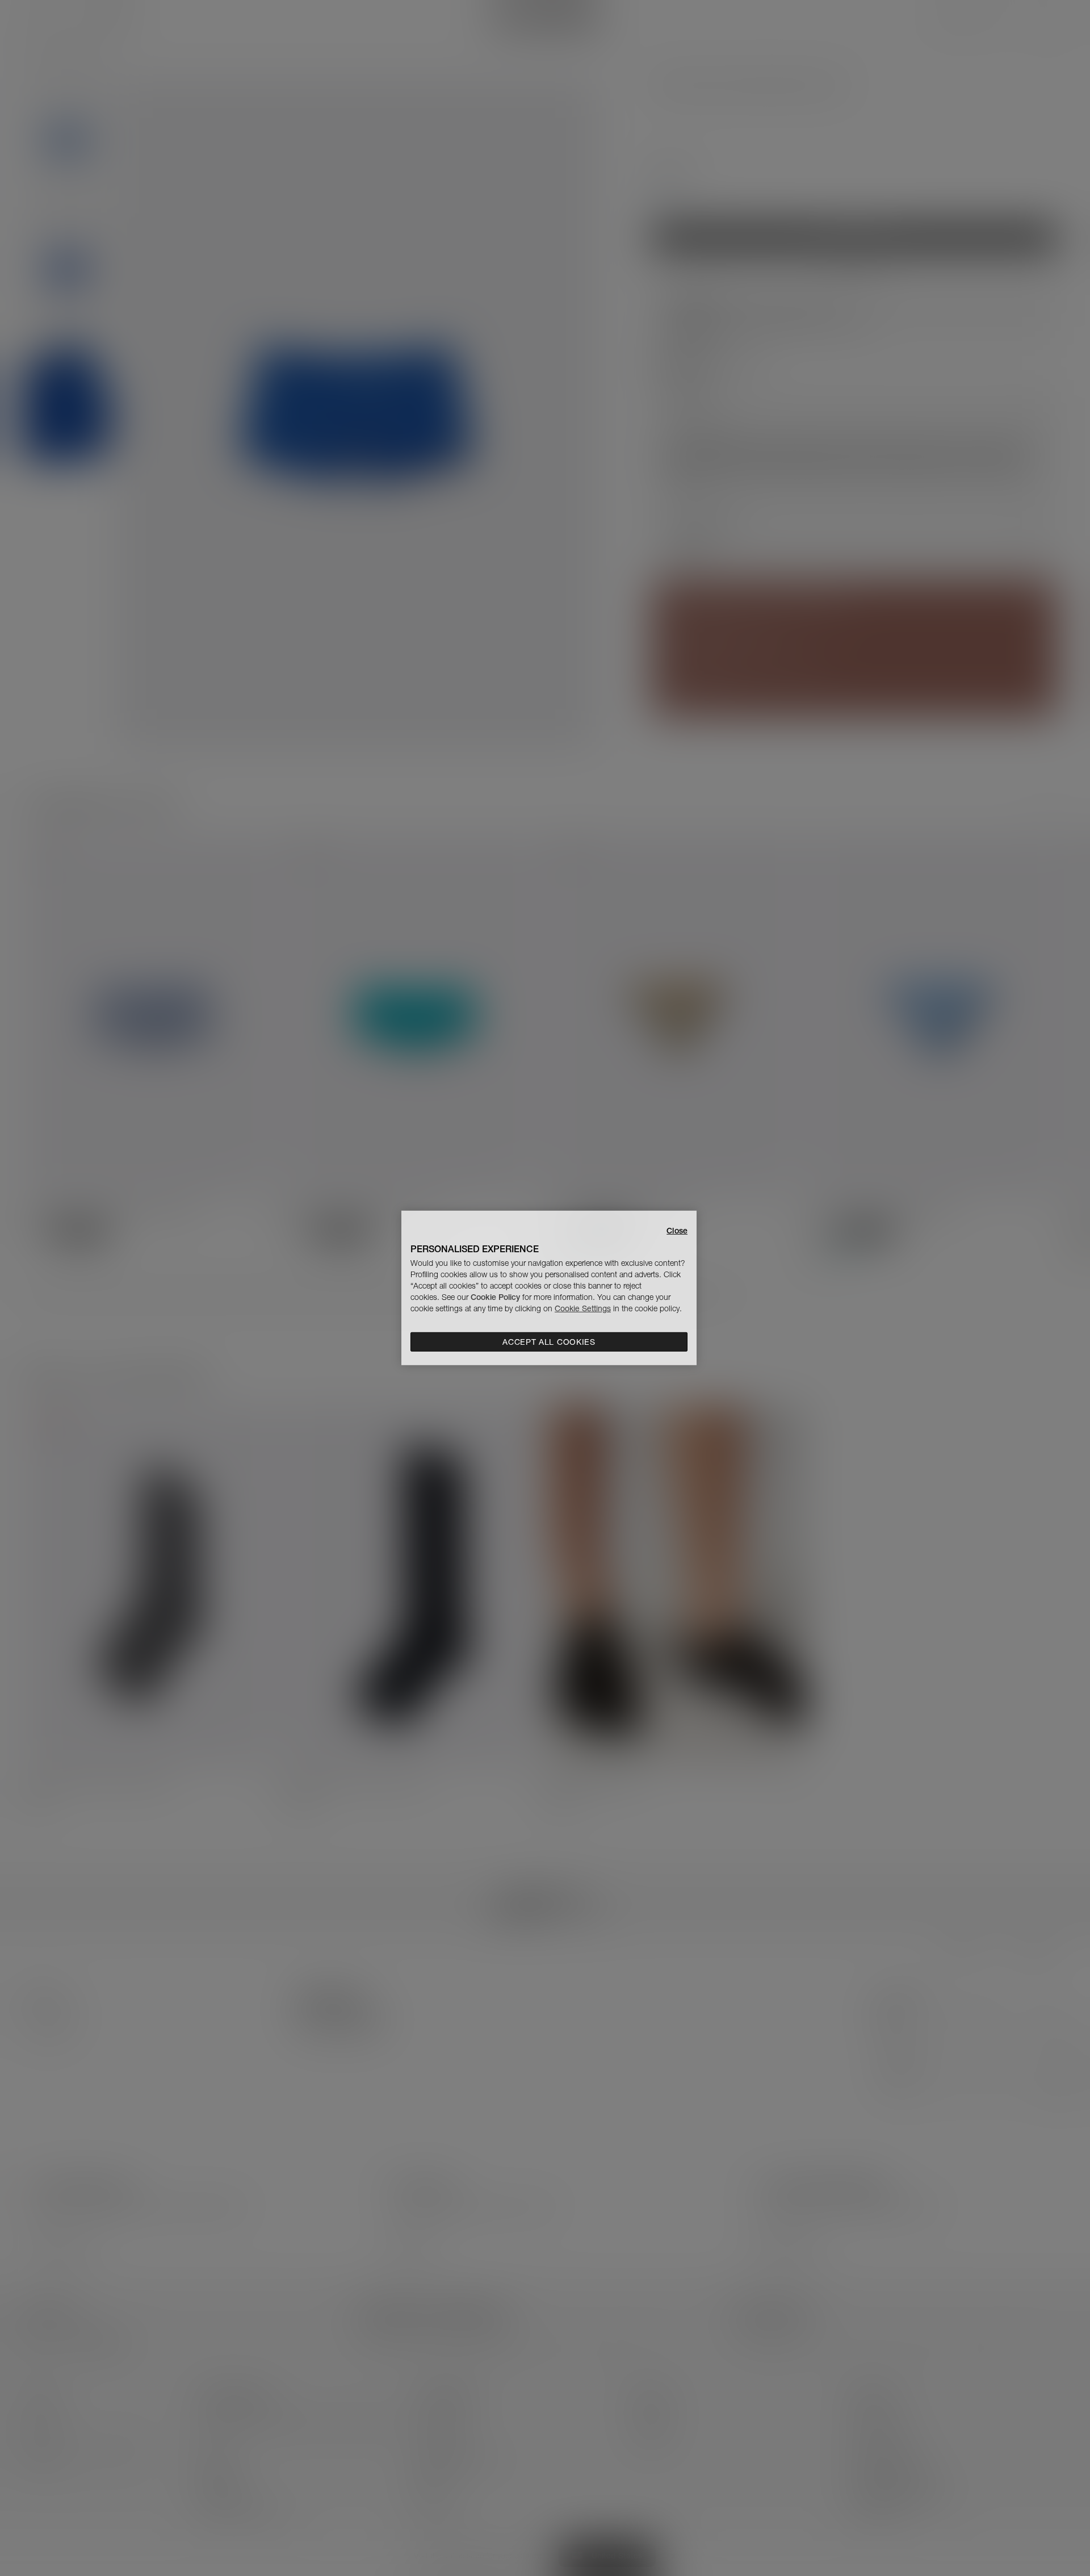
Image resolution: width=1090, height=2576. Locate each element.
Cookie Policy (495, 1297)
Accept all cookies (549, 1342)
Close (677, 1231)
